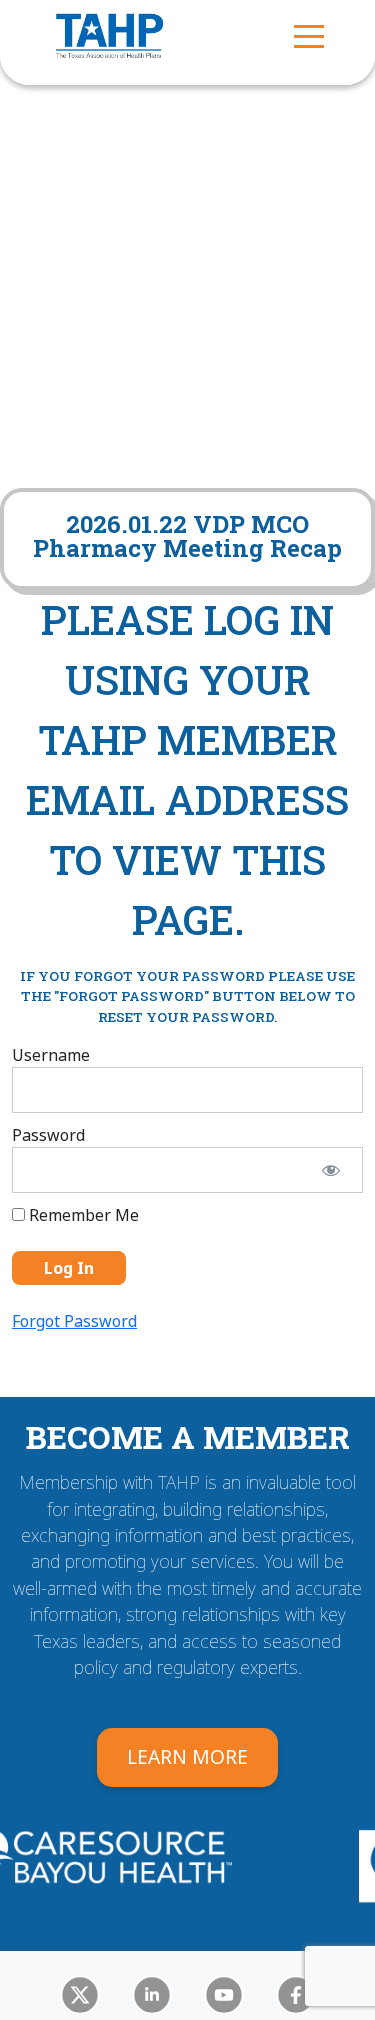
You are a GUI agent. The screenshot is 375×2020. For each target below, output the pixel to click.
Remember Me (82, 1215)
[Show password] (330, 1170)
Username (51, 1055)
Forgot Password (74, 1321)
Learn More (187, 1756)
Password (48, 1135)
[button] (309, 35)
